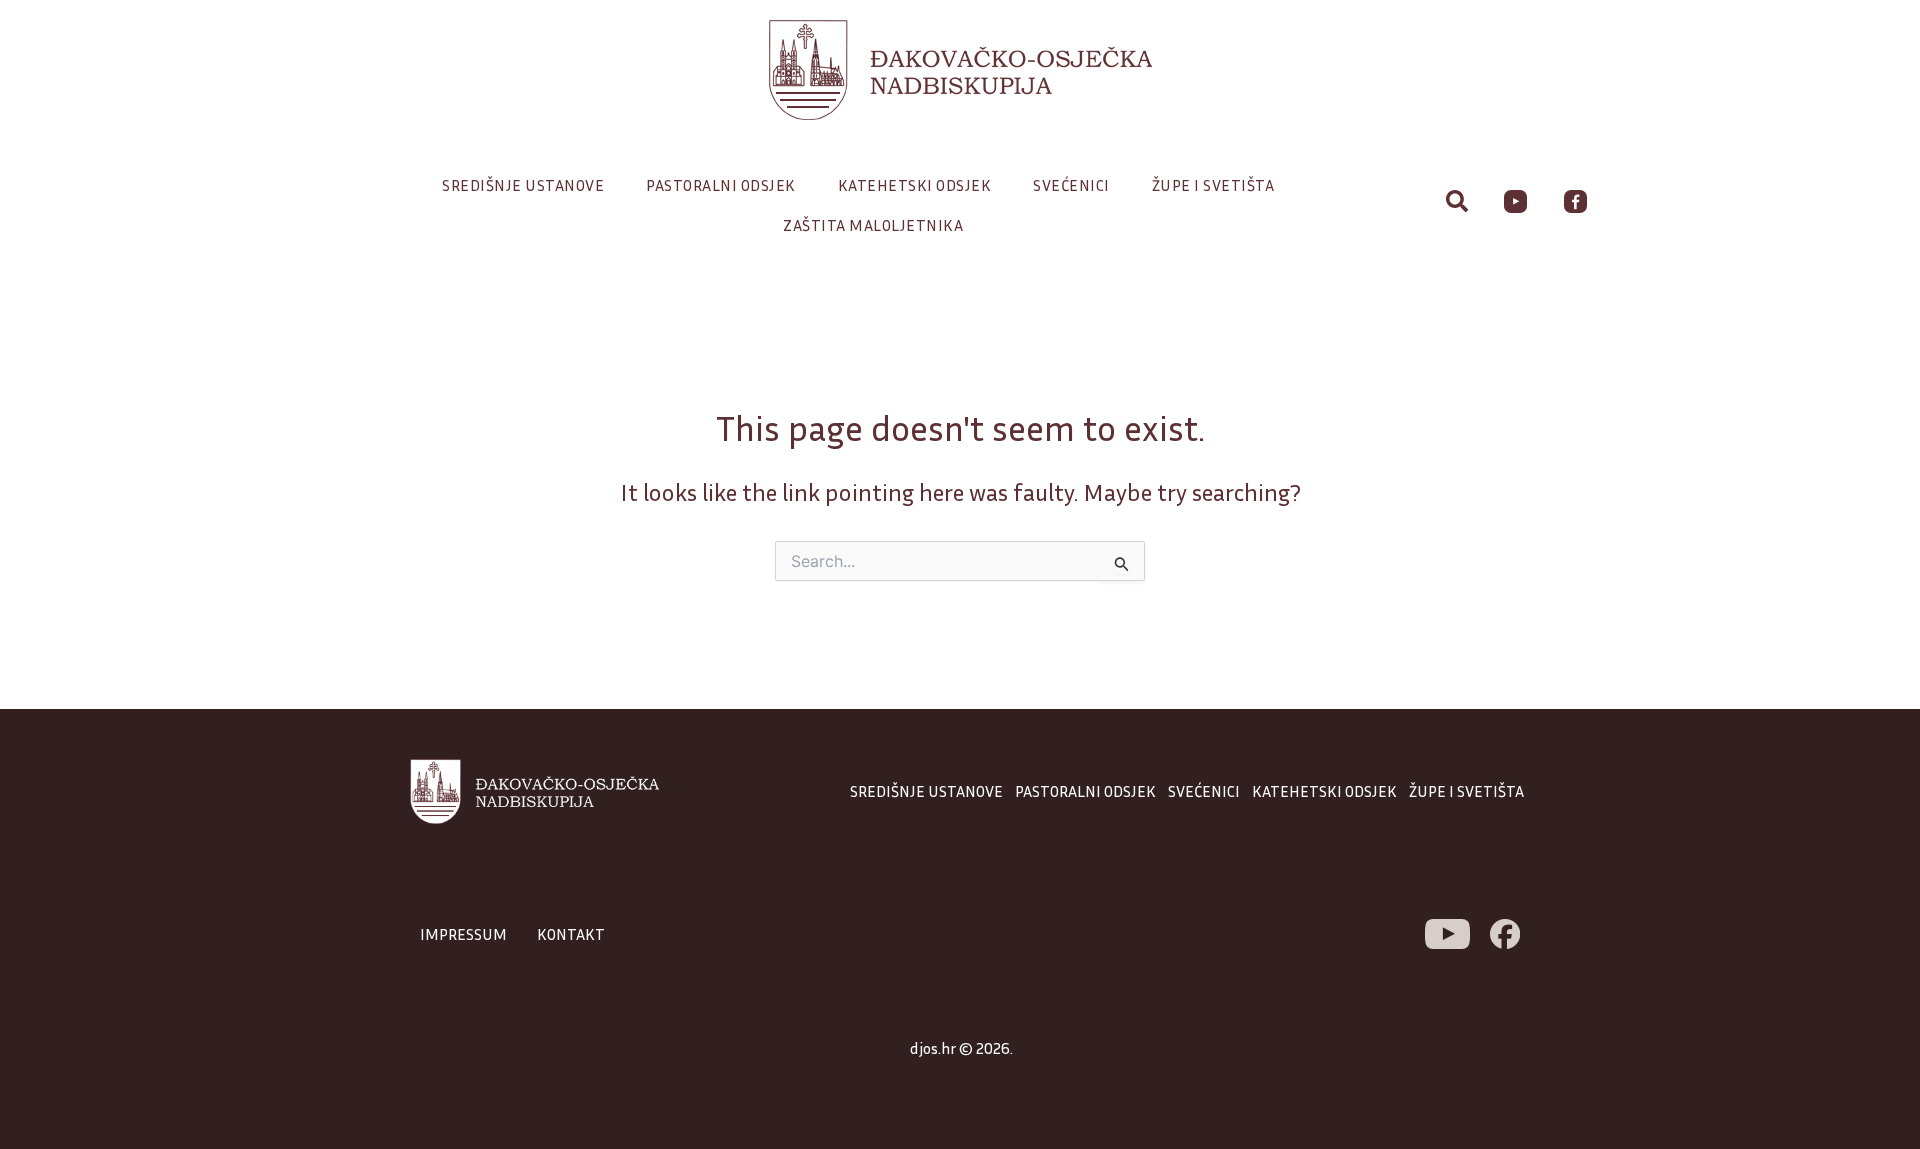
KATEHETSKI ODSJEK (1324, 791)
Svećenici (1071, 185)
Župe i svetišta (1213, 185)
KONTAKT (571, 934)
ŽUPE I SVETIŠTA (1466, 791)
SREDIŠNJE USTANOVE (926, 791)
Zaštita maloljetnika (873, 225)
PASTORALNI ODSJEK (1085, 791)
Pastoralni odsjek (721, 185)
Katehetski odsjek (915, 185)
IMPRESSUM (463, 934)
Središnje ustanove (523, 185)
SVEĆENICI (1204, 791)
